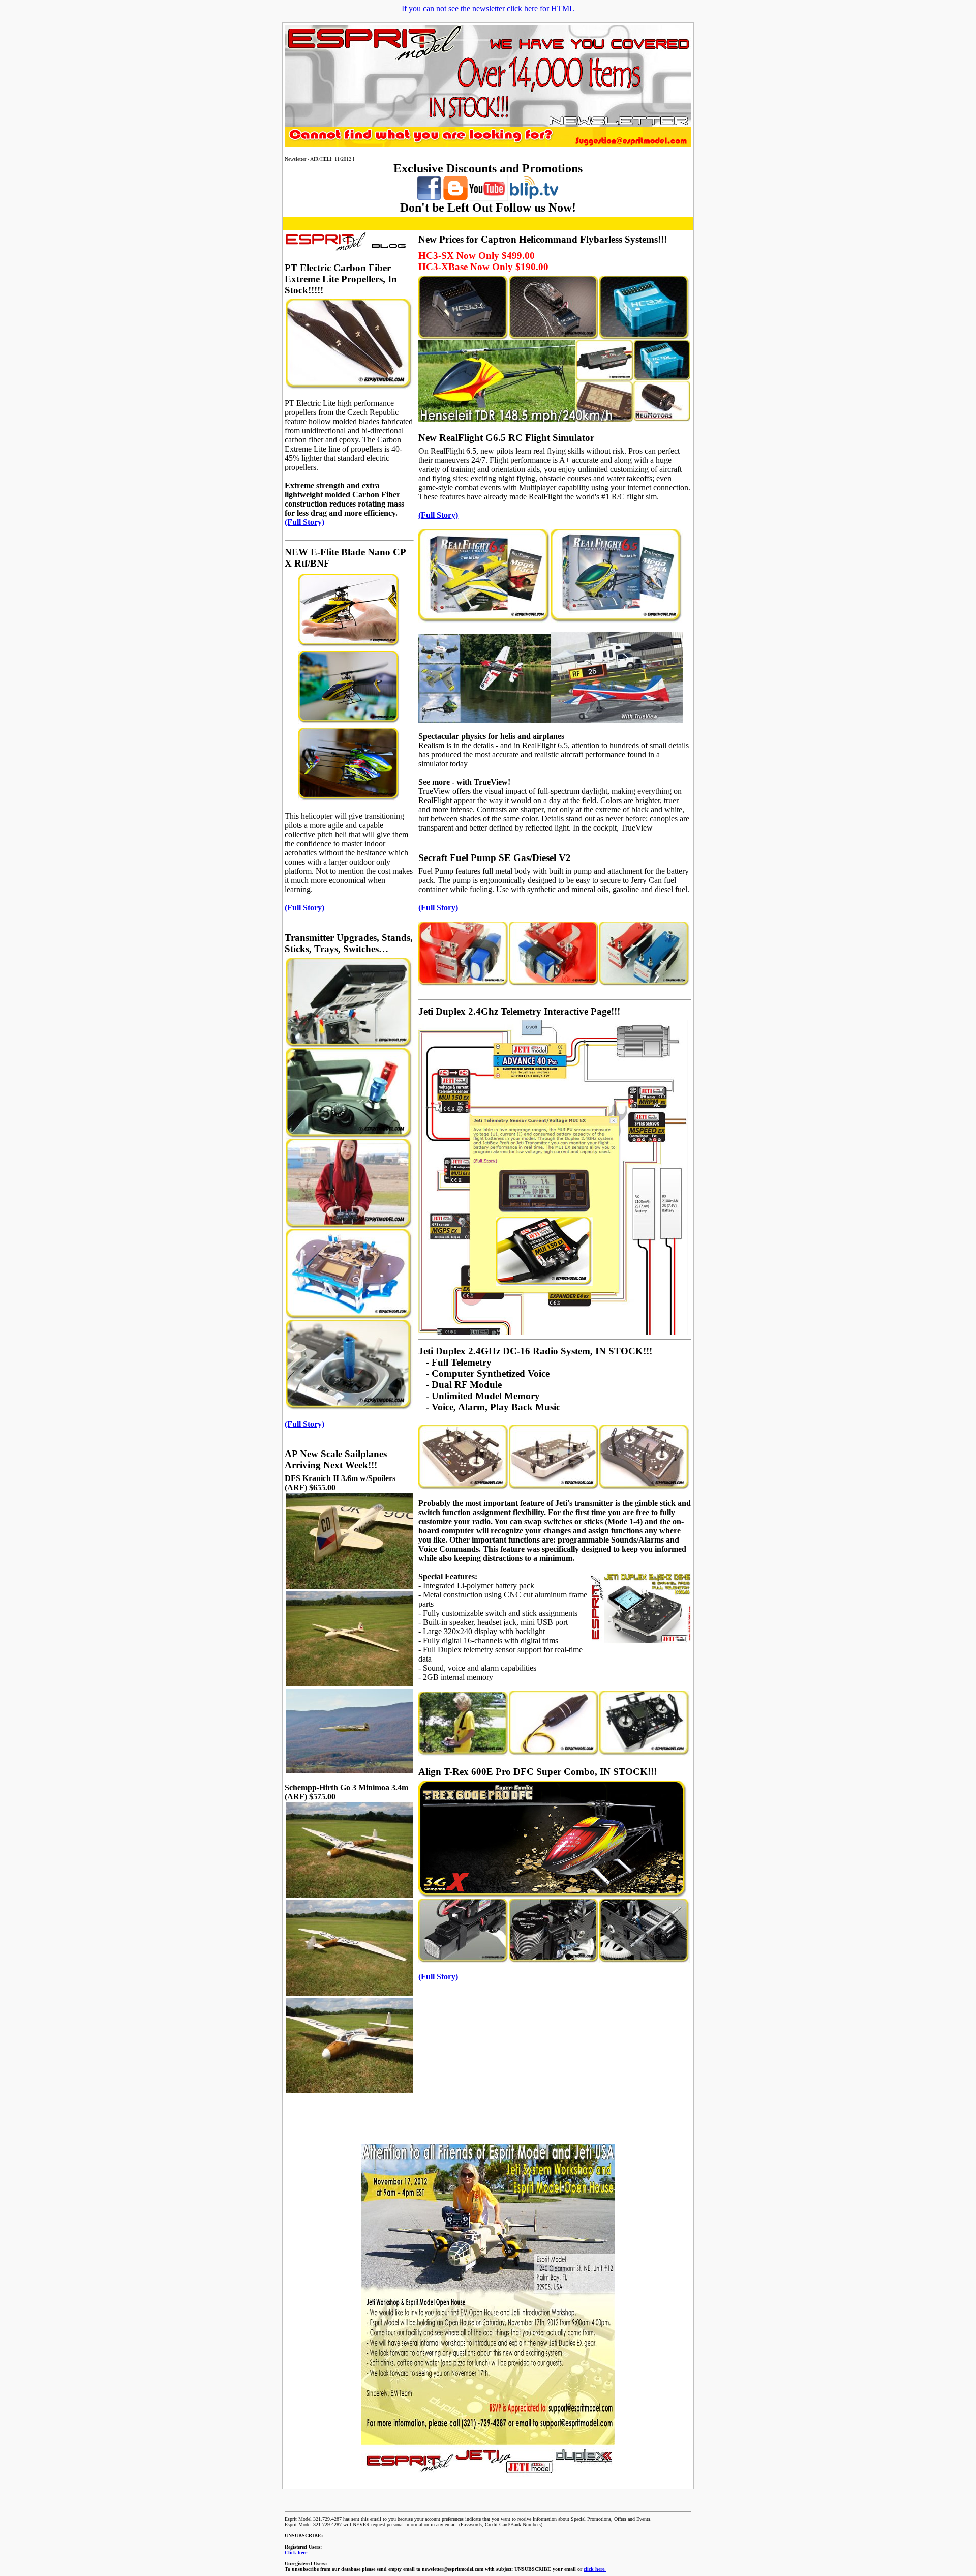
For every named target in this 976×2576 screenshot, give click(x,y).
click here (594, 2569)
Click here (296, 2552)
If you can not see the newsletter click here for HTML (488, 8)
